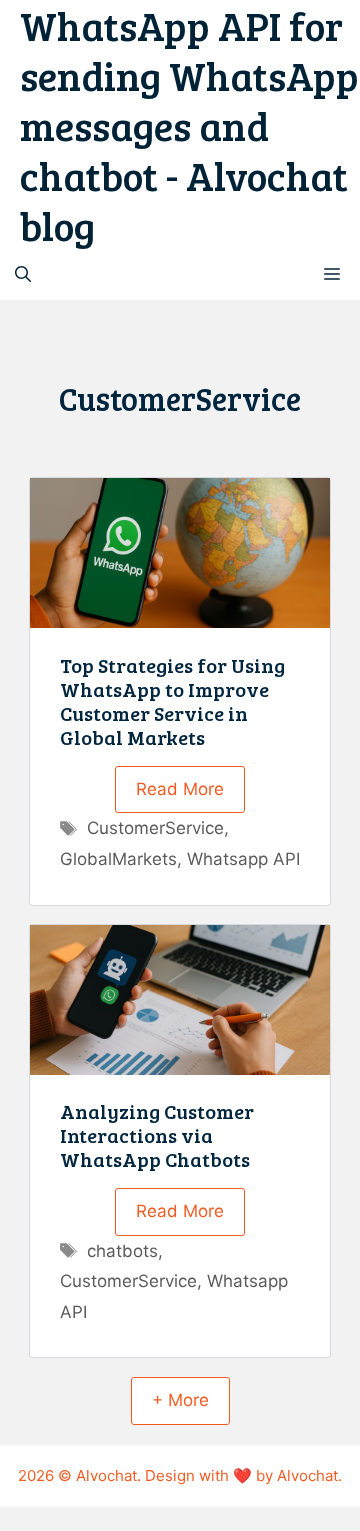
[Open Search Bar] (23, 275)
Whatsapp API (243, 859)
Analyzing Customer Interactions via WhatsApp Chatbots (157, 1135)
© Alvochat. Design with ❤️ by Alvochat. (200, 1475)
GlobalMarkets (118, 859)
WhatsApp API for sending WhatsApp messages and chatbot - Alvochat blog (189, 125)
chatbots (122, 1251)
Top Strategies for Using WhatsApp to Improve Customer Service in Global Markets (172, 701)
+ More (180, 1400)
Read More (180, 789)
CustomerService (155, 828)
